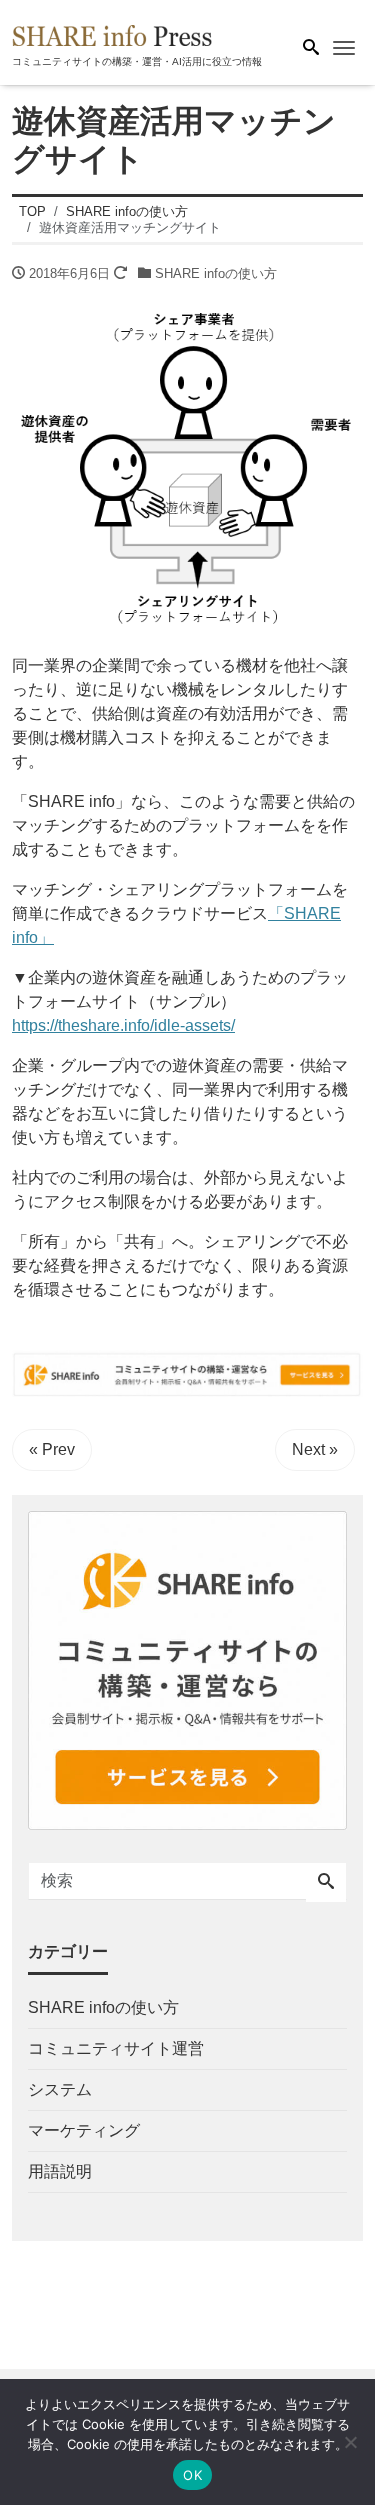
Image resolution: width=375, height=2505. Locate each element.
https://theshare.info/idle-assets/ (123, 1025)
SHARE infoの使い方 (216, 273)
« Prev (52, 1449)
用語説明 (60, 2171)
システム (60, 2089)
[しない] (350, 2442)
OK (192, 2475)
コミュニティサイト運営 (116, 2048)
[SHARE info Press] (112, 33)
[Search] (326, 1883)
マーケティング (84, 2130)
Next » (315, 1449)
